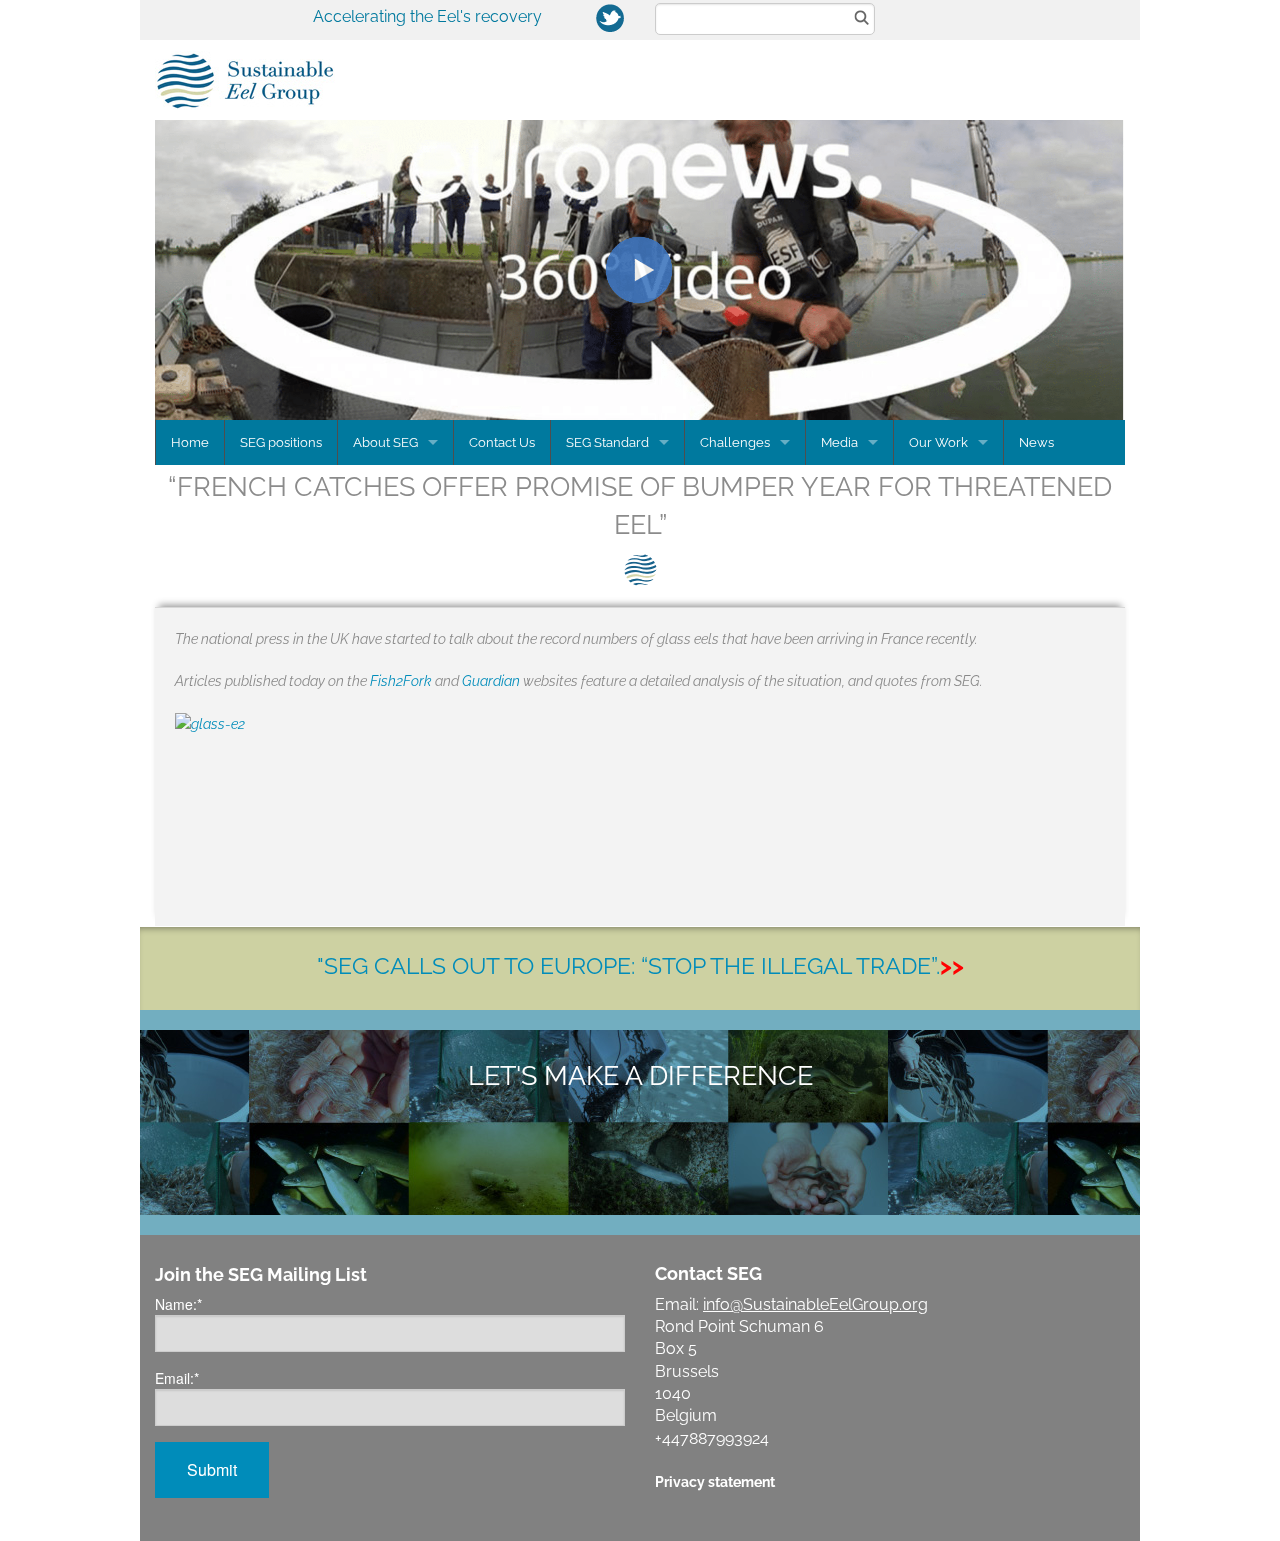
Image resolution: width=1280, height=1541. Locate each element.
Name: (178, 1304)
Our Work (938, 442)
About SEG (385, 442)
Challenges (735, 442)
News (1036, 442)
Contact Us (502, 442)
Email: (177, 1378)
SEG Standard (607, 442)
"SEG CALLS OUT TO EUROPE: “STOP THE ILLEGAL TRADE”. (640, 965)
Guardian (491, 680)
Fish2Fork (401, 680)
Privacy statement (715, 1481)
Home (190, 442)
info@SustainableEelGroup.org (815, 1304)
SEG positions (281, 442)
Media (839, 442)
